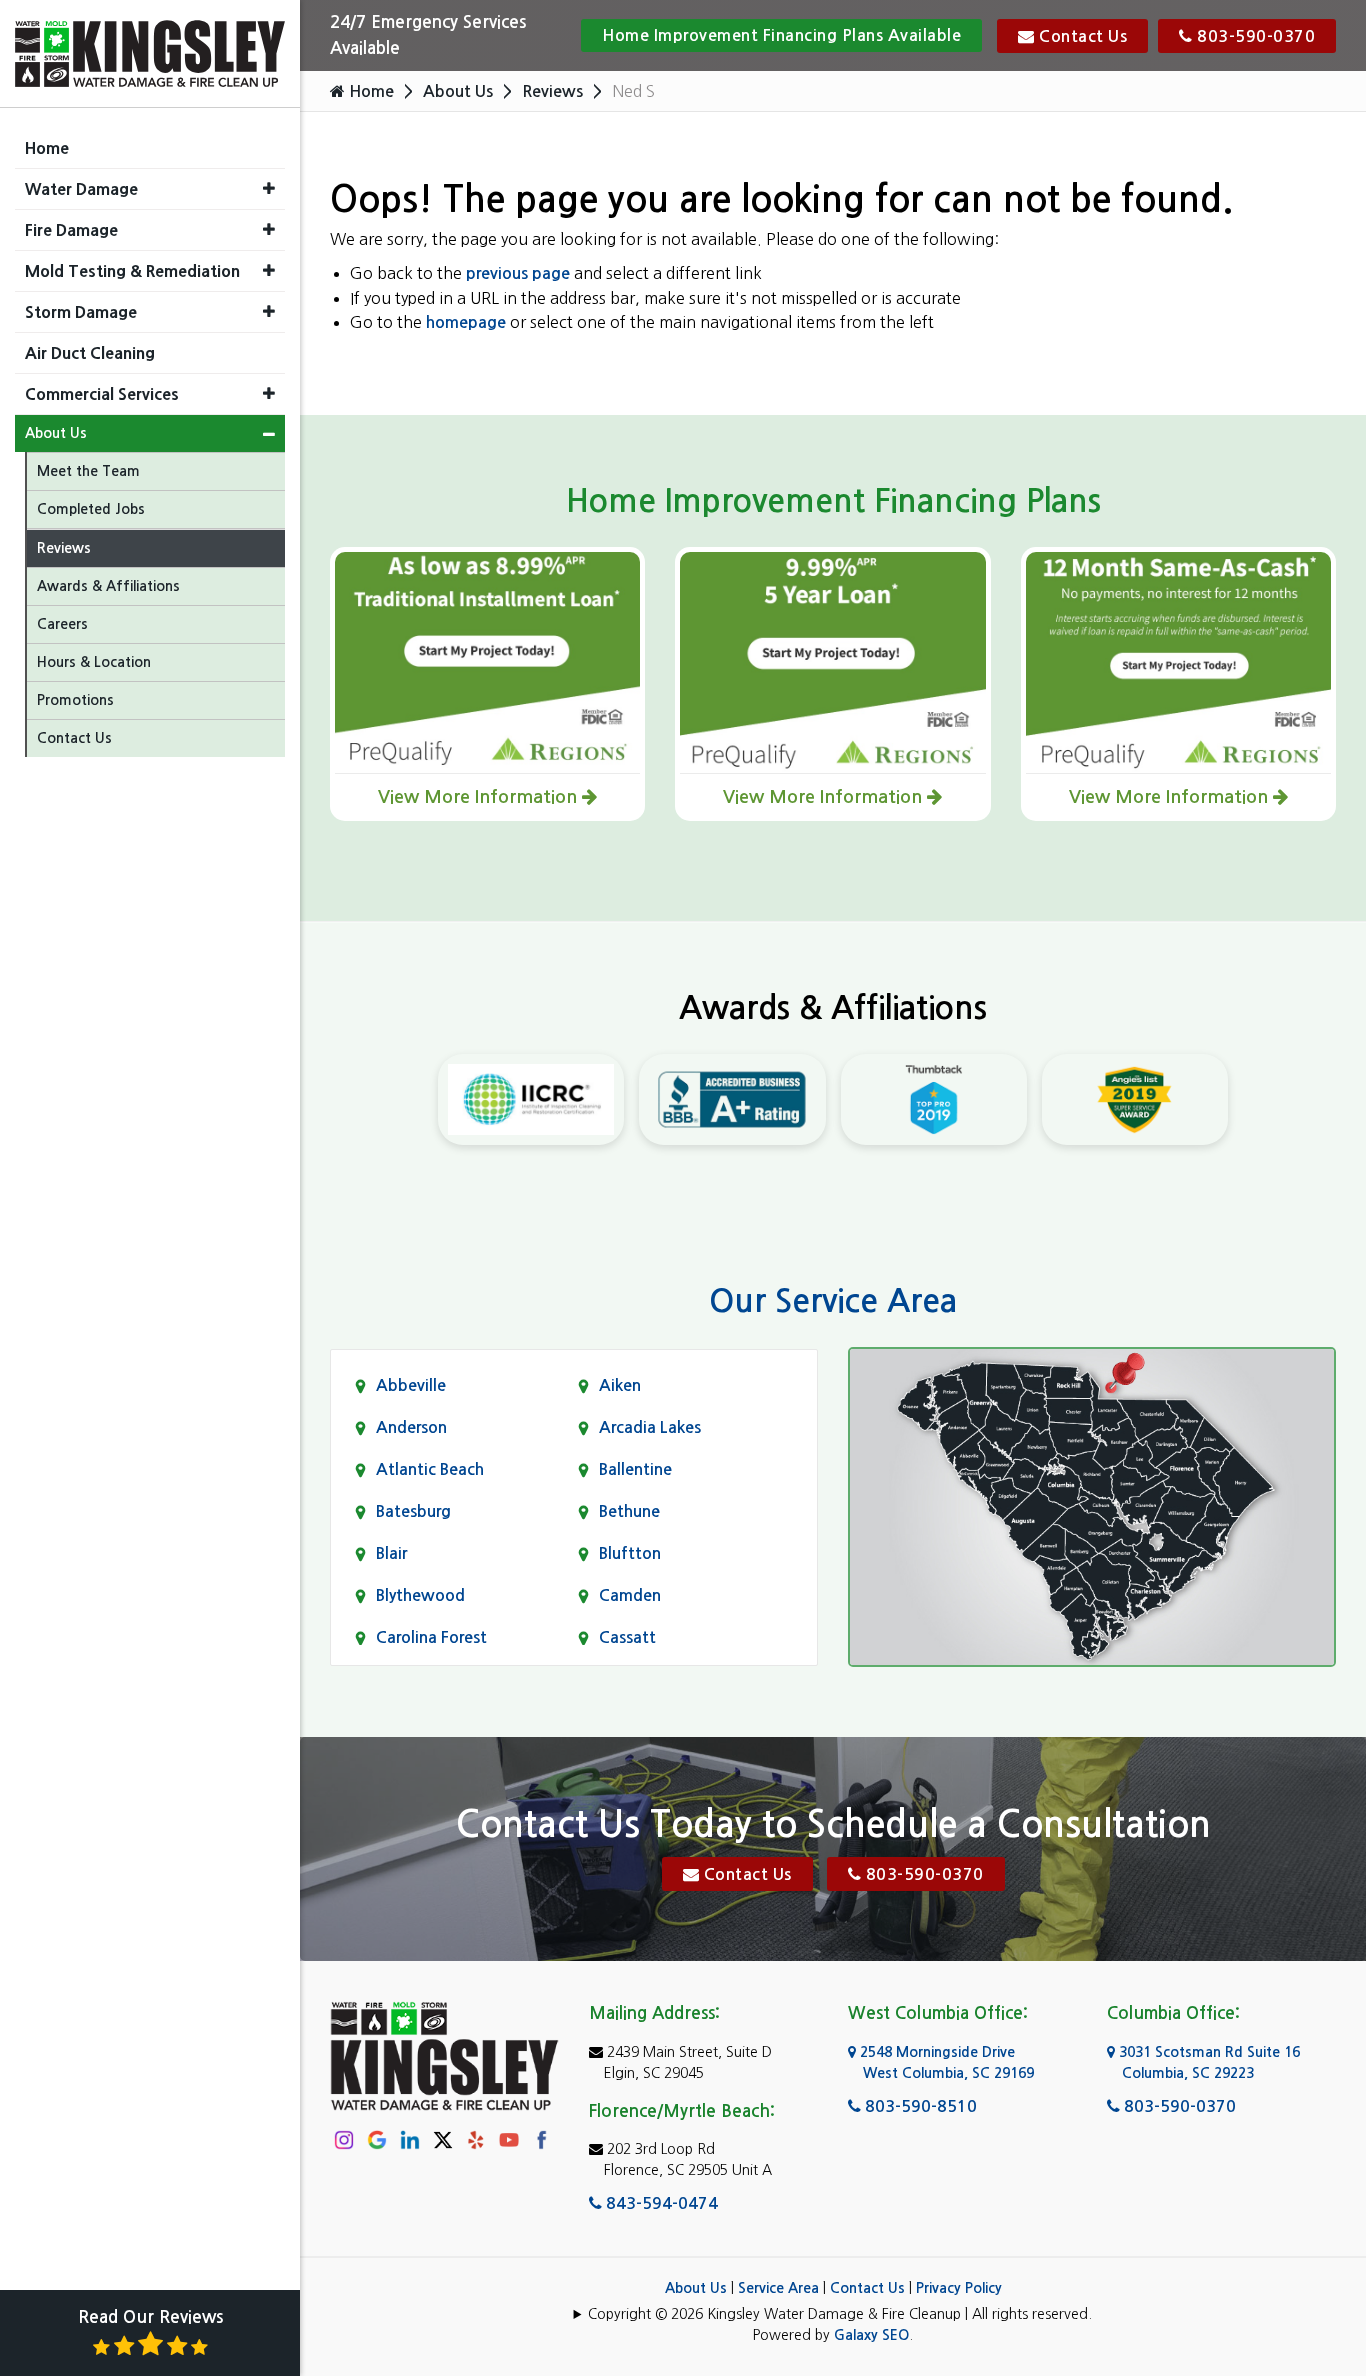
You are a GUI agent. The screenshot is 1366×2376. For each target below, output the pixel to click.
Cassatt (627, 1637)
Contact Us (1081, 36)
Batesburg (413, 1511)
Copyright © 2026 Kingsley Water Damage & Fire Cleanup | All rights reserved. (840, 2314)
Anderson (411, 1427)
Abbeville (411, 1385)
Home (369, 91)
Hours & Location (94, 662)
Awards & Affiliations (108, 586)
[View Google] (377, 2139)
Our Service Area (833, 1301)
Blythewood (420, 1595)
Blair (391, 1553)
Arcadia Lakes (650, 1427)
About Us (458, 91)
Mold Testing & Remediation (132, 271)
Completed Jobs (91, 509)
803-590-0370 (1254, 36)
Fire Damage (71, 230)
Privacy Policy (959, 2288)
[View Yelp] (476, 2139)
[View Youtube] (509, 2139)
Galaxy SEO (871, 2335)
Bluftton (630, 1553)
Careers (62, 624)
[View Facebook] (542, 2139)
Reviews (552, 91)
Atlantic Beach (430, 1469)
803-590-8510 (919, 2106)
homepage (466, 322)
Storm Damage (81, 312)
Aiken (620, 1385)
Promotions (75, 700)
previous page (518, 273)
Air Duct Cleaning (90, 353)
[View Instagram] (344, 2139)
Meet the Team (88, 471)
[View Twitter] (443, 2138)
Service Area (778, 2288)
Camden (630, 1595)
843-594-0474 (660, 2203)
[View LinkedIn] (410, 2139)
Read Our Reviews (150, 2317)
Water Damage (81, 189)
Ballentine (635, 1469)
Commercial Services (102, 394)
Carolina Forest (431, 1637)
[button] (269, 188)
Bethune (629, 1511)
